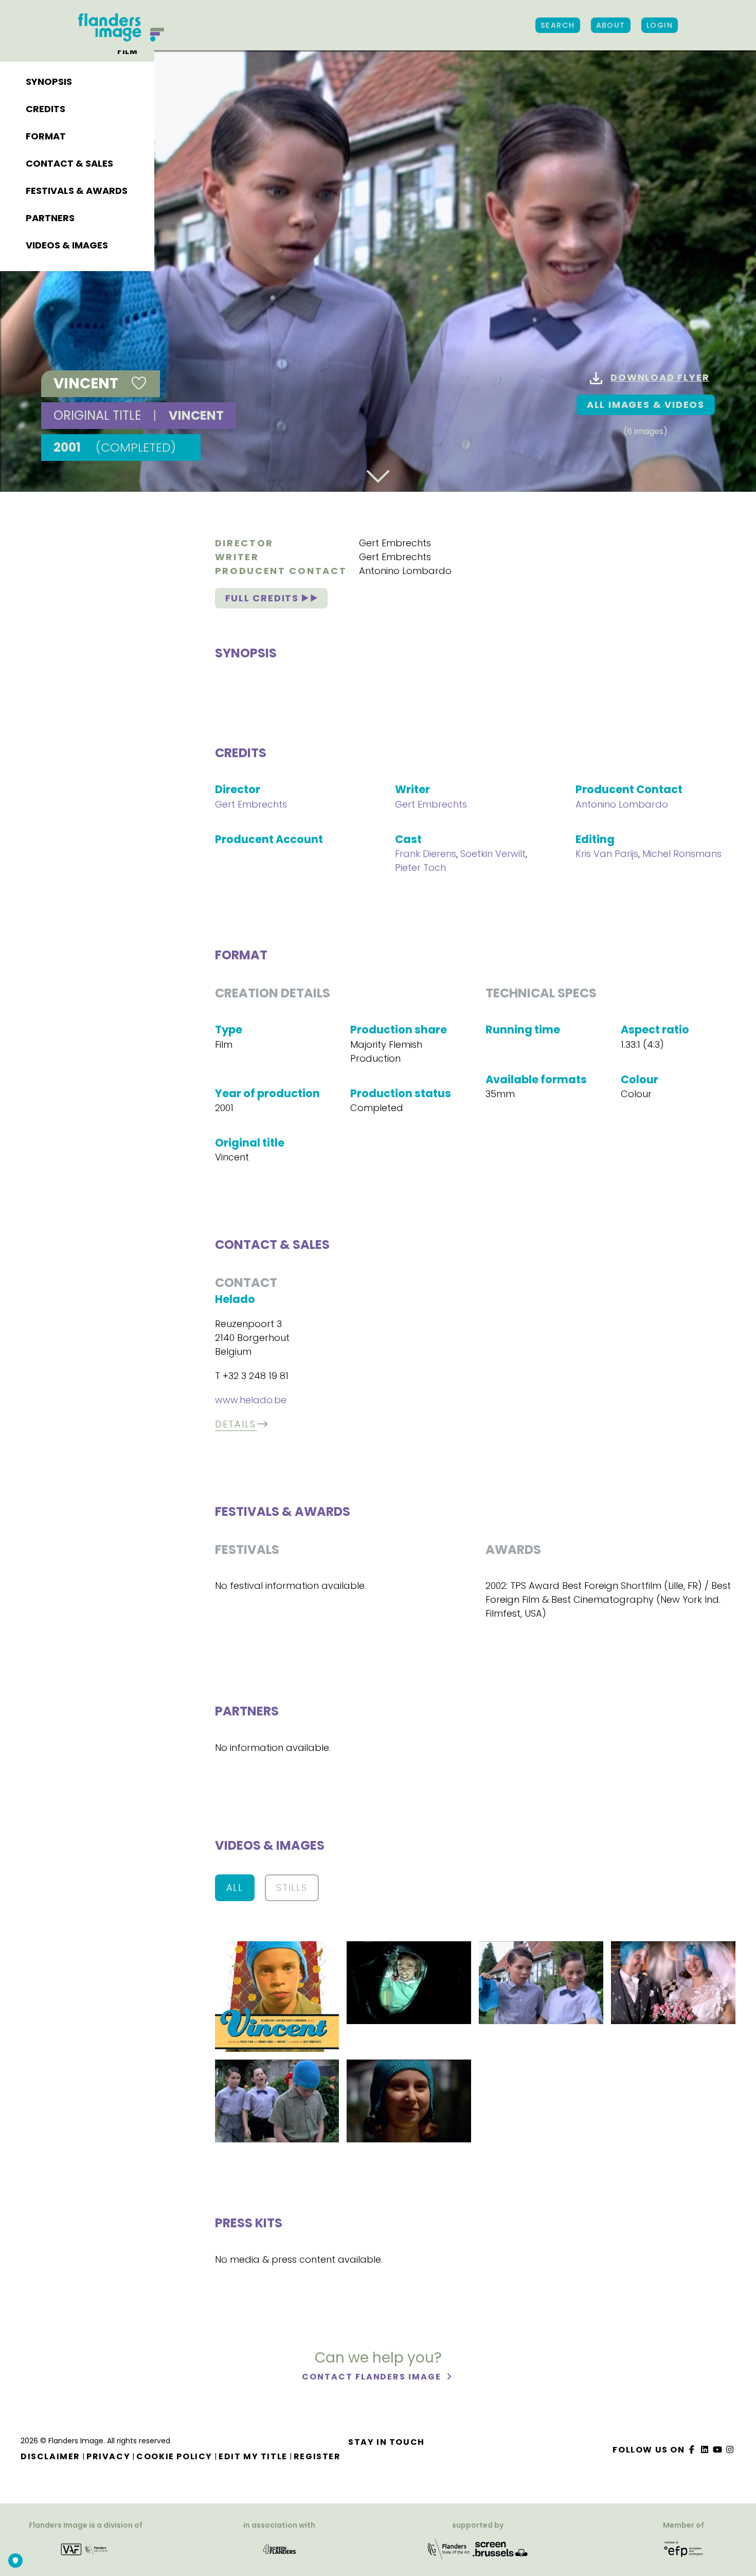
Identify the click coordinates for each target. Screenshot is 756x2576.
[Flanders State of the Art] (449, 2548)
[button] (277, 1996)
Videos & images (67, 245)
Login (660, 25)
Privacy (108, 2456)
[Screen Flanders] (280, 2548)
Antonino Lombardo (405, 571)
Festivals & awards (77, 191)
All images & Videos (646, 405)
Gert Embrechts (395, 543)
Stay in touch (386, 2442)
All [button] (235, 1888)
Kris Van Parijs (607, 854)
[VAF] (86, 2548)
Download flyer (660, 377)
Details (236, 1424)
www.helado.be (251, 1400)
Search (558, 25)
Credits (46, 109)
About (611, 25)
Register (317, 2456)
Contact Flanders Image (373, 2377)
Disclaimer (50, 2456)
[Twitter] (705, 2450)
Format (46, 136)
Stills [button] (292, 1888)
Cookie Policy (174, 2456)
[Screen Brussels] (500, 2548)
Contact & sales (69, 163)
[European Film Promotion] (684, 2548)
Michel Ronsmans (682, 854)
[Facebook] (692, 2450)
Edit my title (253, 2456)
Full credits (264, 598)
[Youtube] (717, 2450)
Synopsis (49, 82)
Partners (50, 218)
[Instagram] (730, 2450)
